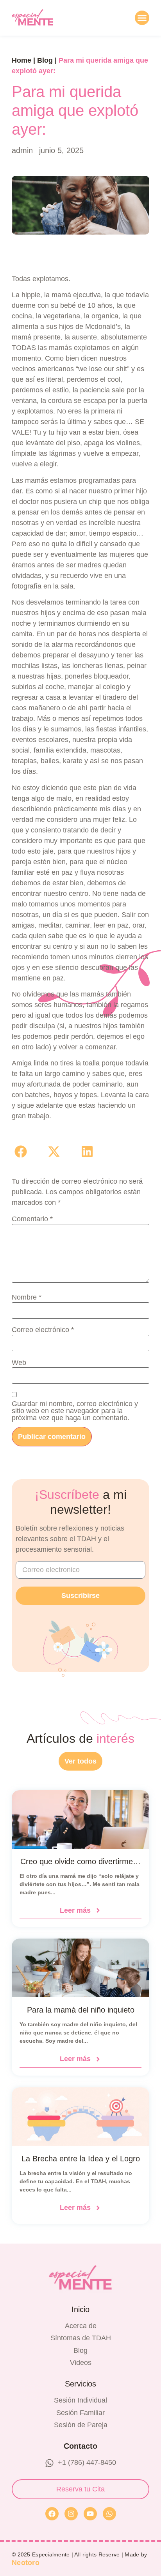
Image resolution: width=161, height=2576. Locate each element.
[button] (142, 18)
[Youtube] (90, 2514)
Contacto (80, 2446)
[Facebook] (52, 2514)
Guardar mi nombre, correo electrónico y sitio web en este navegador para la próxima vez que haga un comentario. (75, 1411)
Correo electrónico (43, 1330)
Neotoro (26, 2563)
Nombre (27, 1297)
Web (19, 1363)
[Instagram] (71, 2514)
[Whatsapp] (109, 2514)
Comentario (32, 1219)
